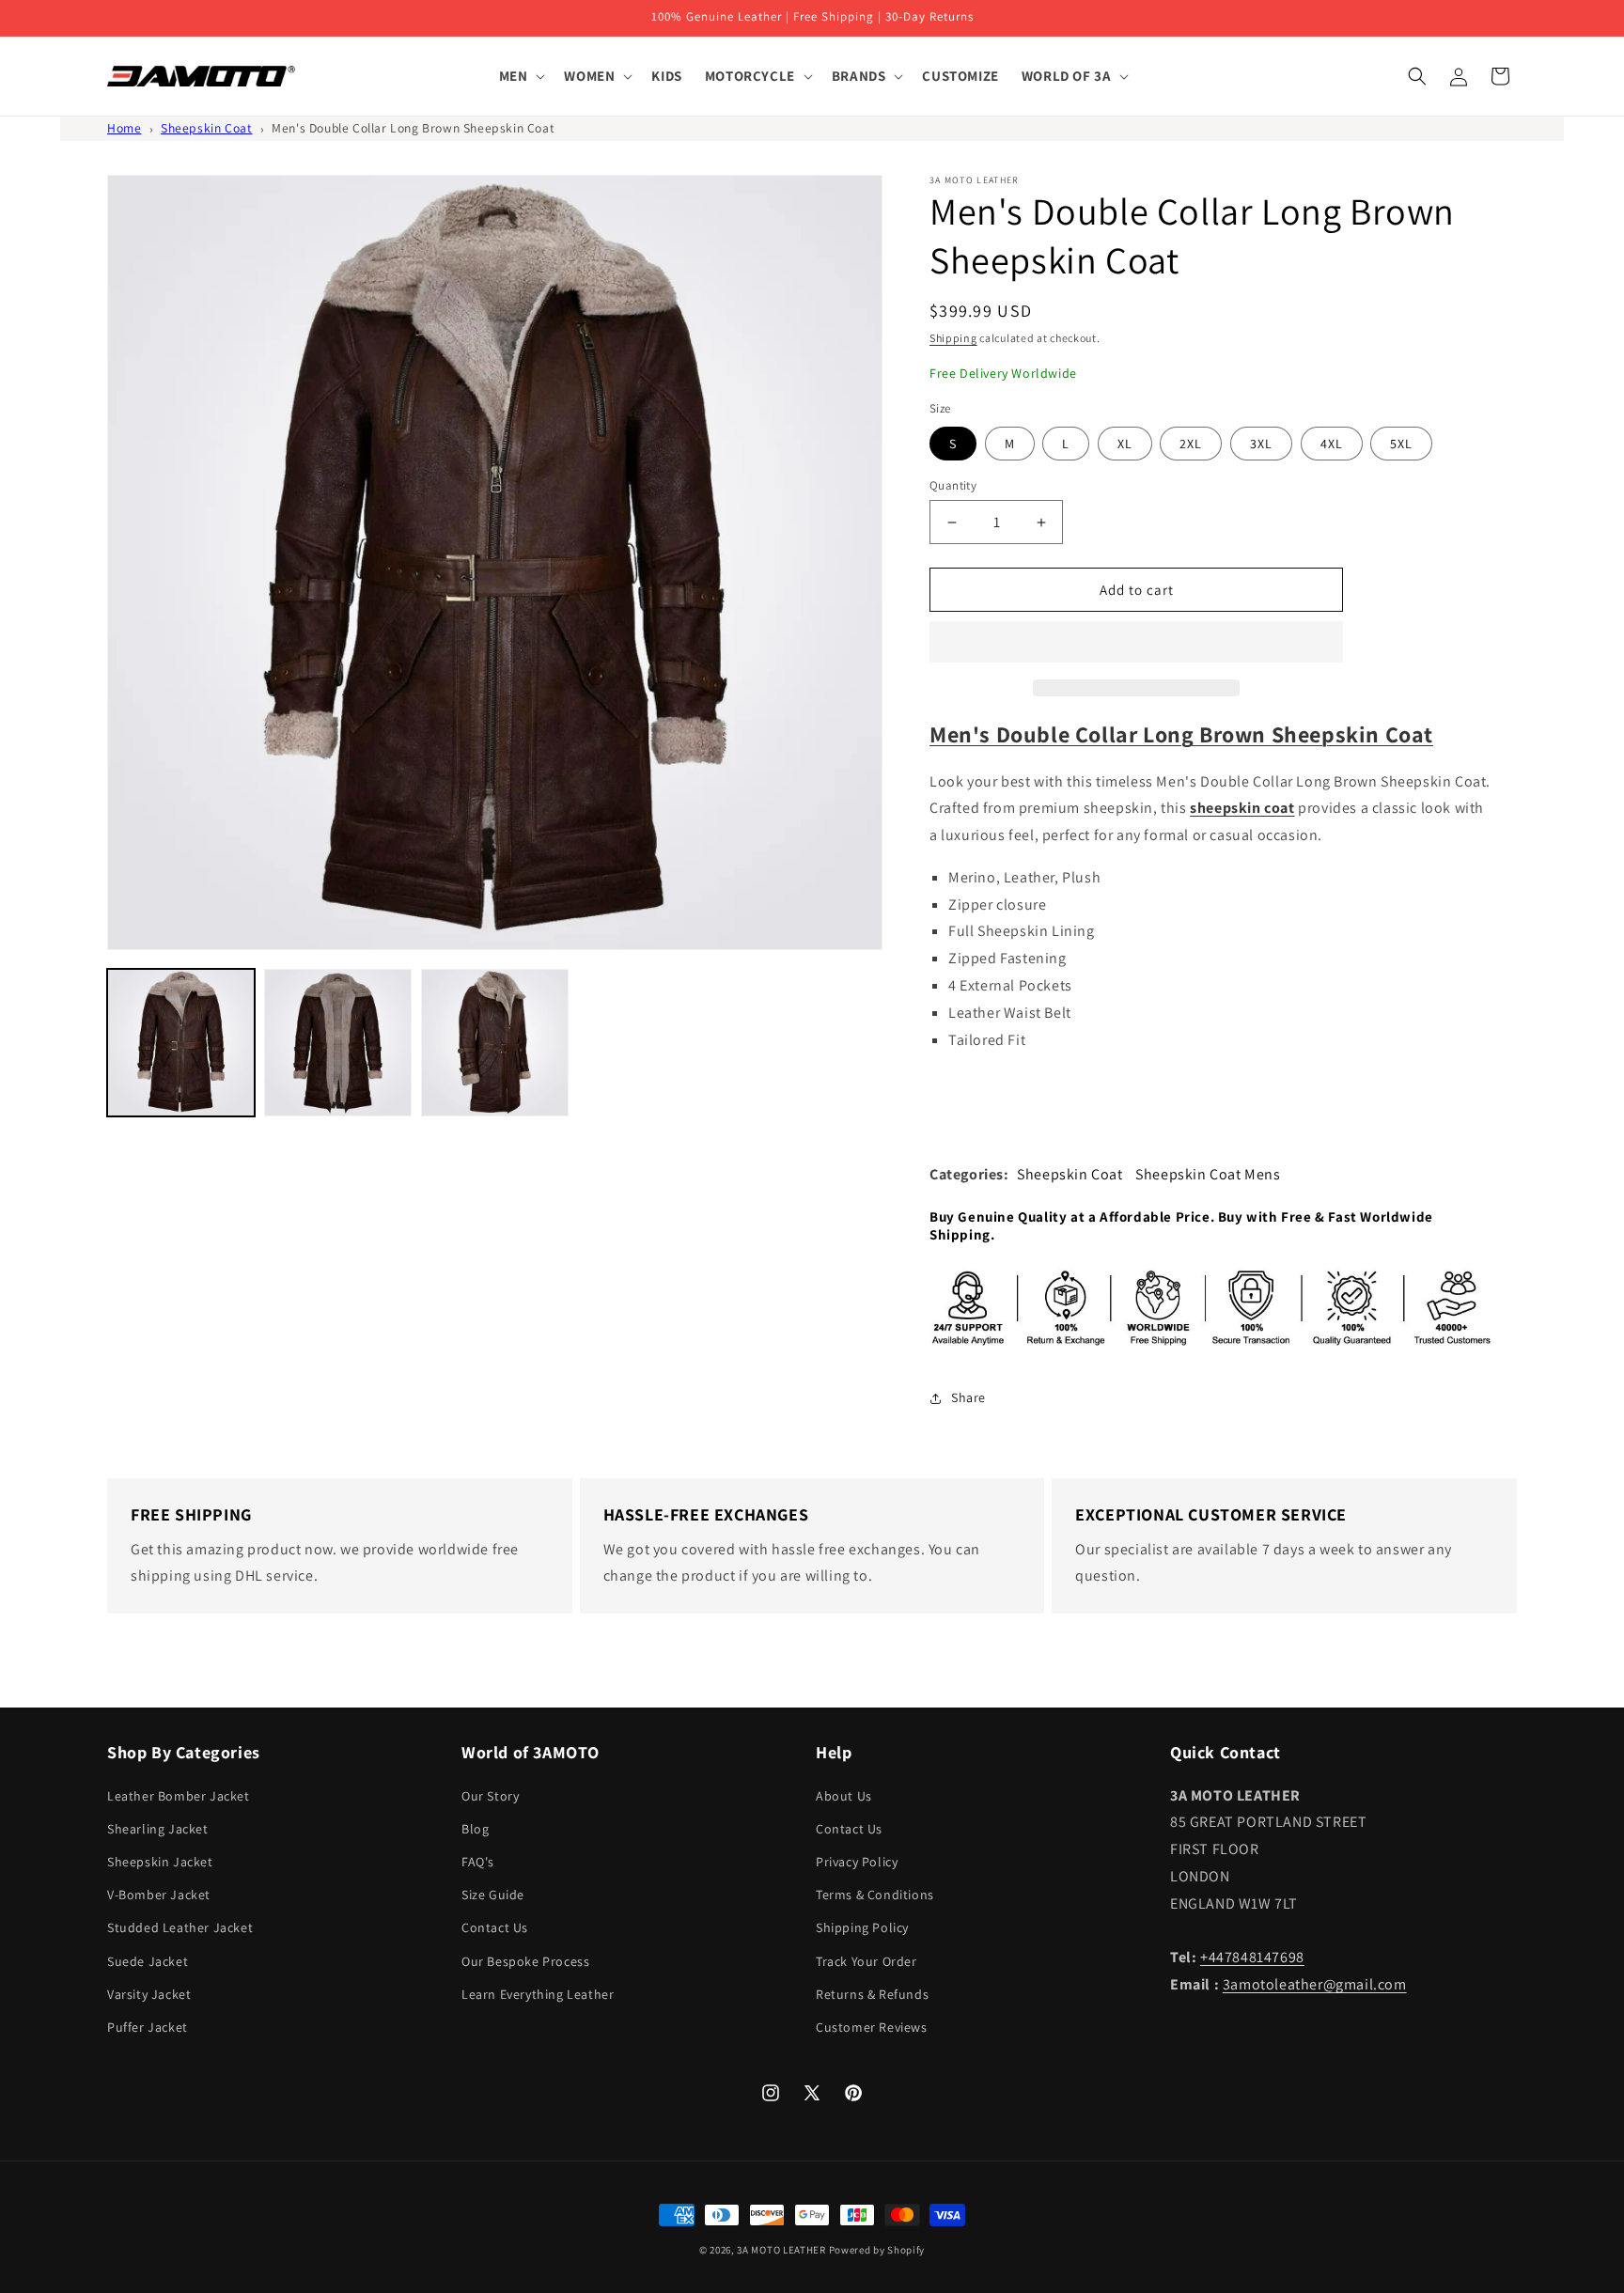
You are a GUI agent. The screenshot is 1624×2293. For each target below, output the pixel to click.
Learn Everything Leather (538, 1994)
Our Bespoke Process (525, 1961)
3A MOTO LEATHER (781, 2250)
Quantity (953, 485)
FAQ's (478, 1862)
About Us (844, 1796)
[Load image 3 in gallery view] (495, 1043)
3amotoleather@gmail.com (1315, 1984)
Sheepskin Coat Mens (1208, 1174)
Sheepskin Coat (206, 128)
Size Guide (493, 1895)
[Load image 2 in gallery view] (338, 1043)
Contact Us (495, 1927)
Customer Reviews (872, 2027)
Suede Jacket (148, 1961)
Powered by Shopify (877, 2250)
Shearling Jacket (158, 1829)
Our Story (490, 1796)
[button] (1136, 643)
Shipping (953, 338)
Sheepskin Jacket (160, 1862)
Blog (475, 1829)
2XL (1191, 444)
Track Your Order (867, 1961)
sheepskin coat (1242, 808)
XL (1125, 444)
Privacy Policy (857, 1862)
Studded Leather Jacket (180, 1927)
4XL (1332, 444)
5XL (1401, 444)
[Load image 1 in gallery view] (181, 1043)
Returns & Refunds (872, 1994)
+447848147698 (1252, 1957)
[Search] (1417, 76)
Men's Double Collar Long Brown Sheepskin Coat (413, 128)
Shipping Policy (862, 1927)
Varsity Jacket (149, 1994)
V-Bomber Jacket (159, 1895)
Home (124, 128)
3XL (1261, 444)
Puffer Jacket (148, 2027)
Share (968, 1397)
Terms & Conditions (875, 1895)
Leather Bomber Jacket (179, 1796)
